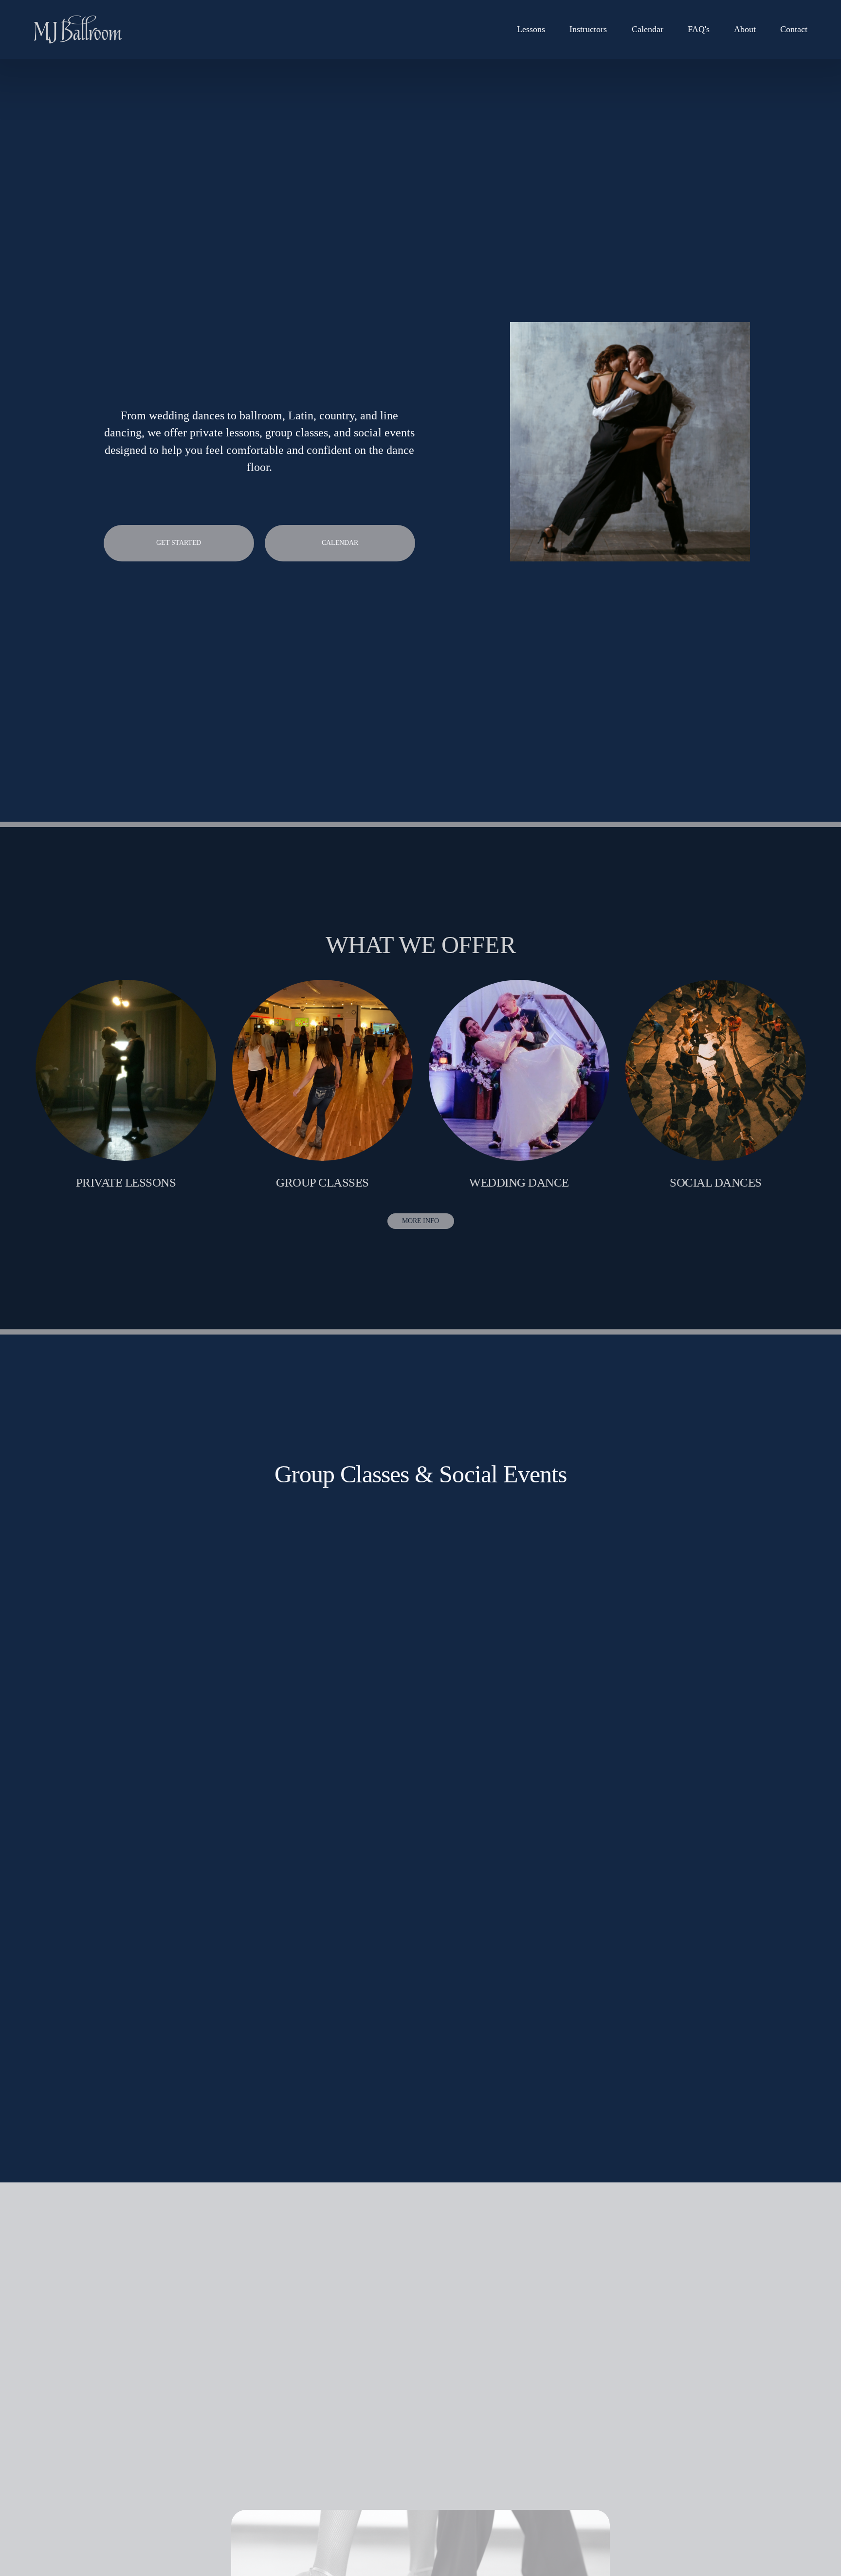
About (745, 29)
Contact (794, 29)
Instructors (588, 29)
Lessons (531, 29)
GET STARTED (179, 543)
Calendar (648, 29)
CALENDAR (340, 543)
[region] (420, 1085)
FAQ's (699, 29)
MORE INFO (420, 1221)
